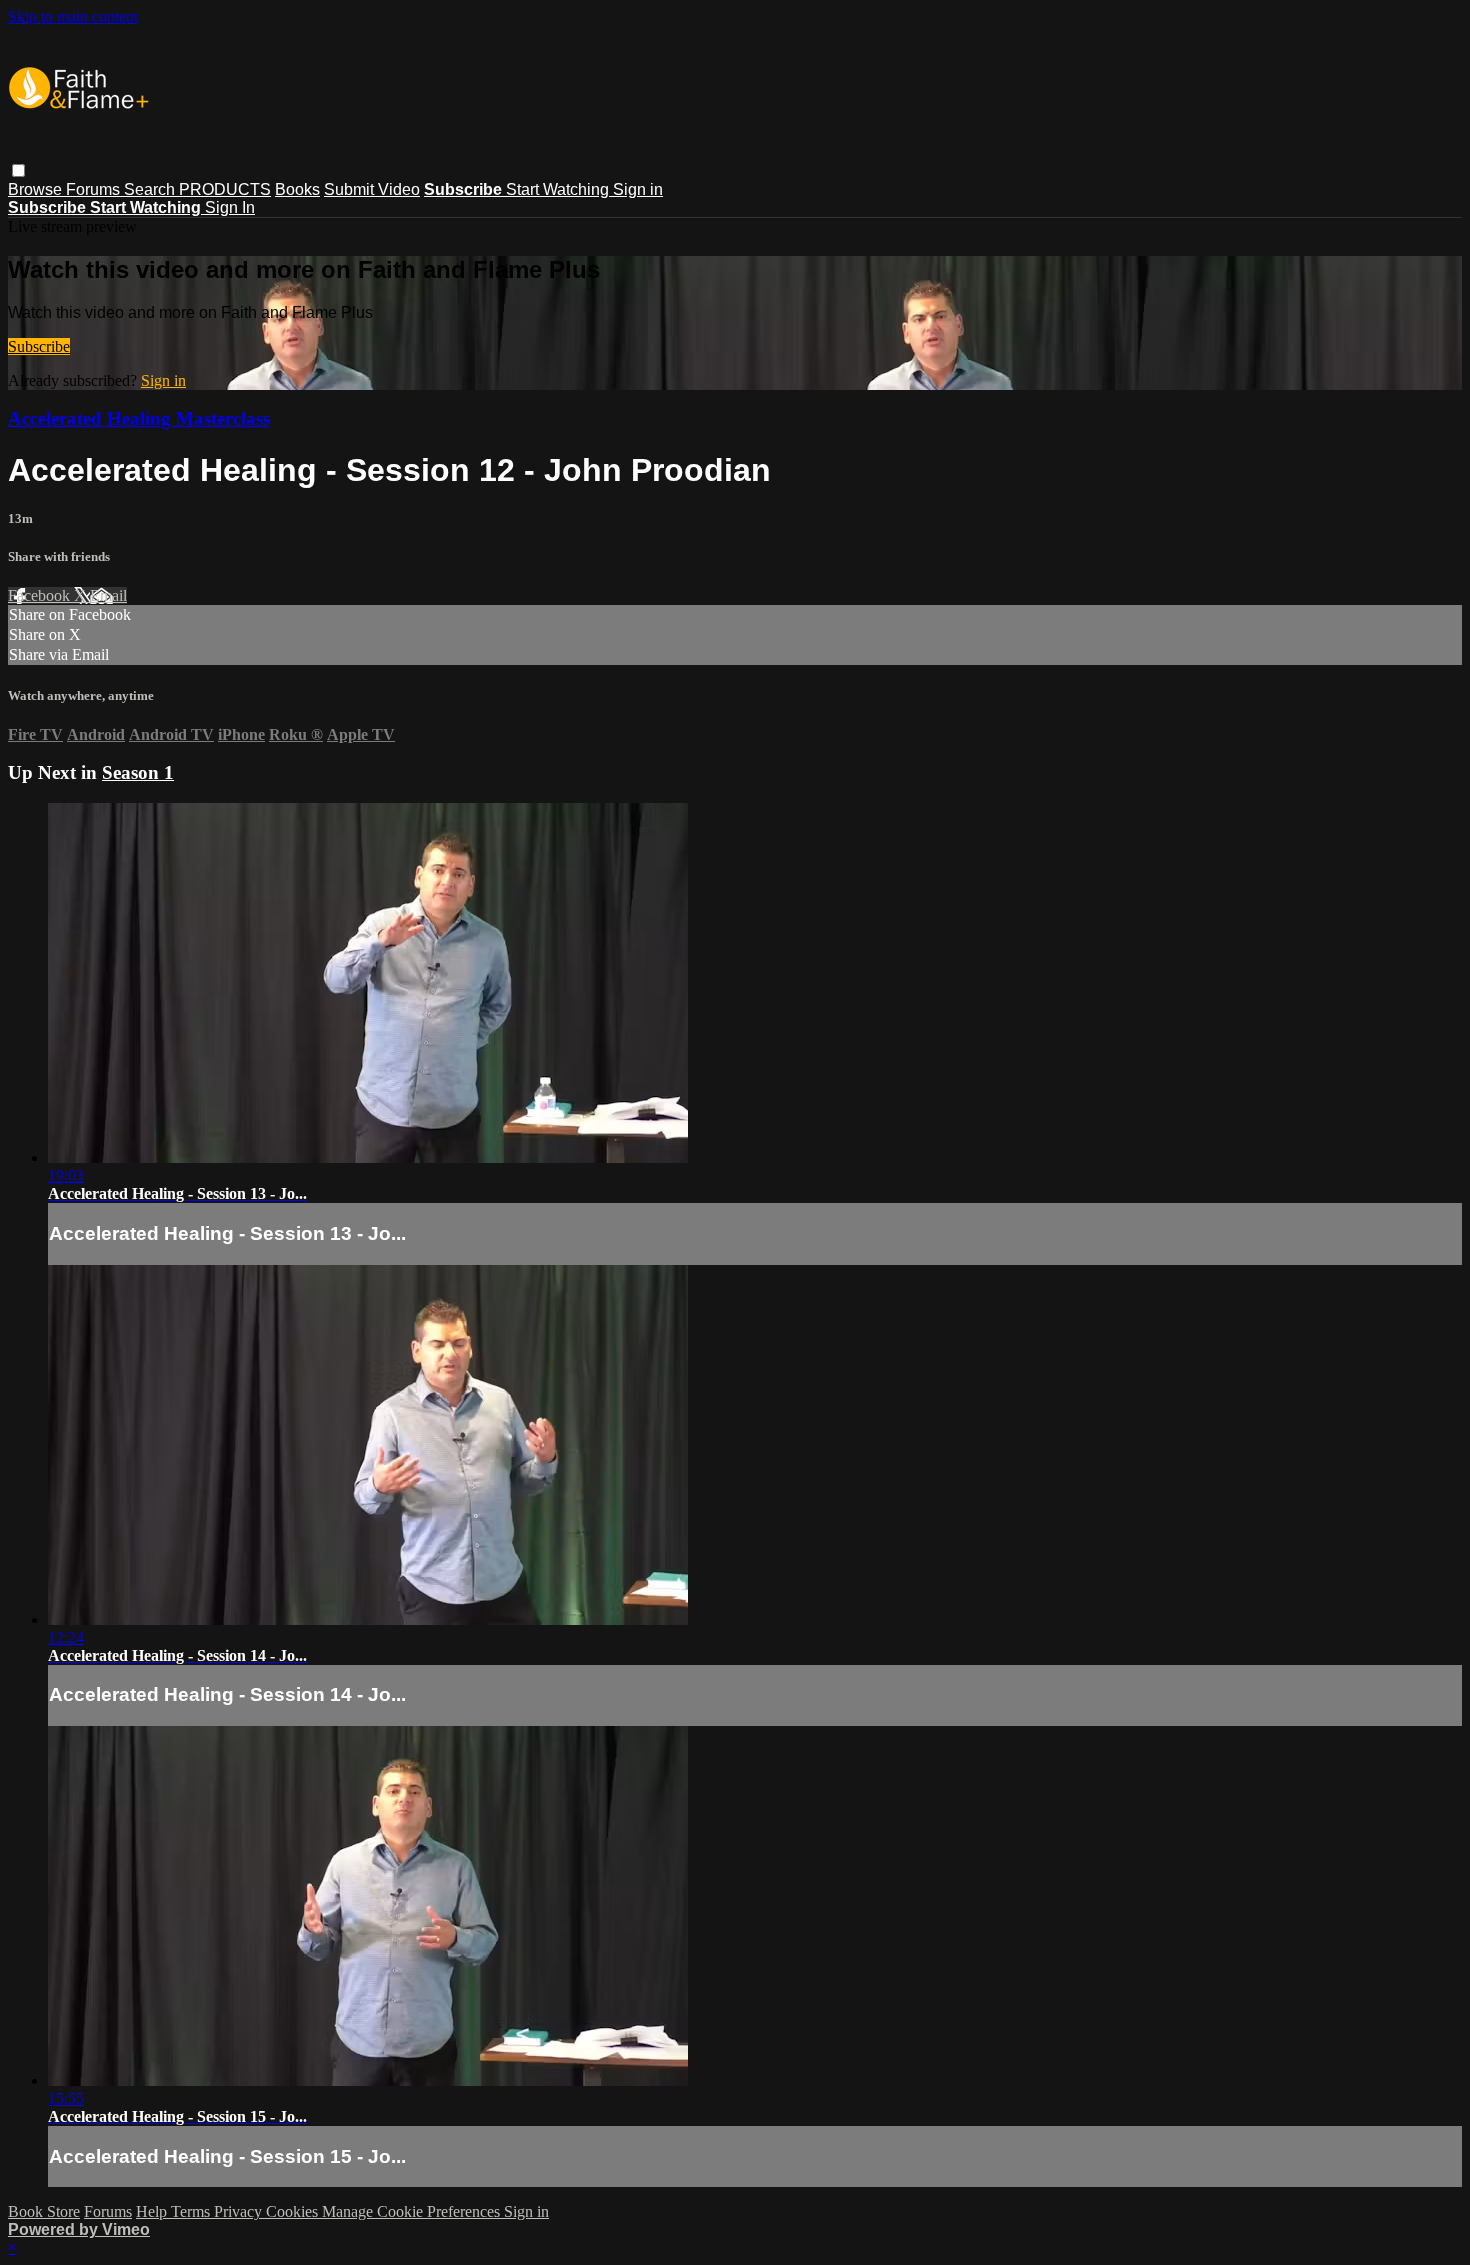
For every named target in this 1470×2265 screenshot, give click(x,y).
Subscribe (39, 346)
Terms (192, 2211)
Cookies (294, 2211)
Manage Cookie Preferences (413, 2211)
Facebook (41, 595)
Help (153, 2211)
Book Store (44, 2211)
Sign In (230, 207)
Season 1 (138, 772)
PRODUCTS (225, 189)
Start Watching (559, 189)
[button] (18, 170)
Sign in (638, 189)
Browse (37, 189)
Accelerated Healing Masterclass (139, 418)
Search (151, 189)
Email (108, 595)
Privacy (240, 2211)
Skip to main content (73, 16)
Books (297, 189)
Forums (95, 189)
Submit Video (372, 189)
